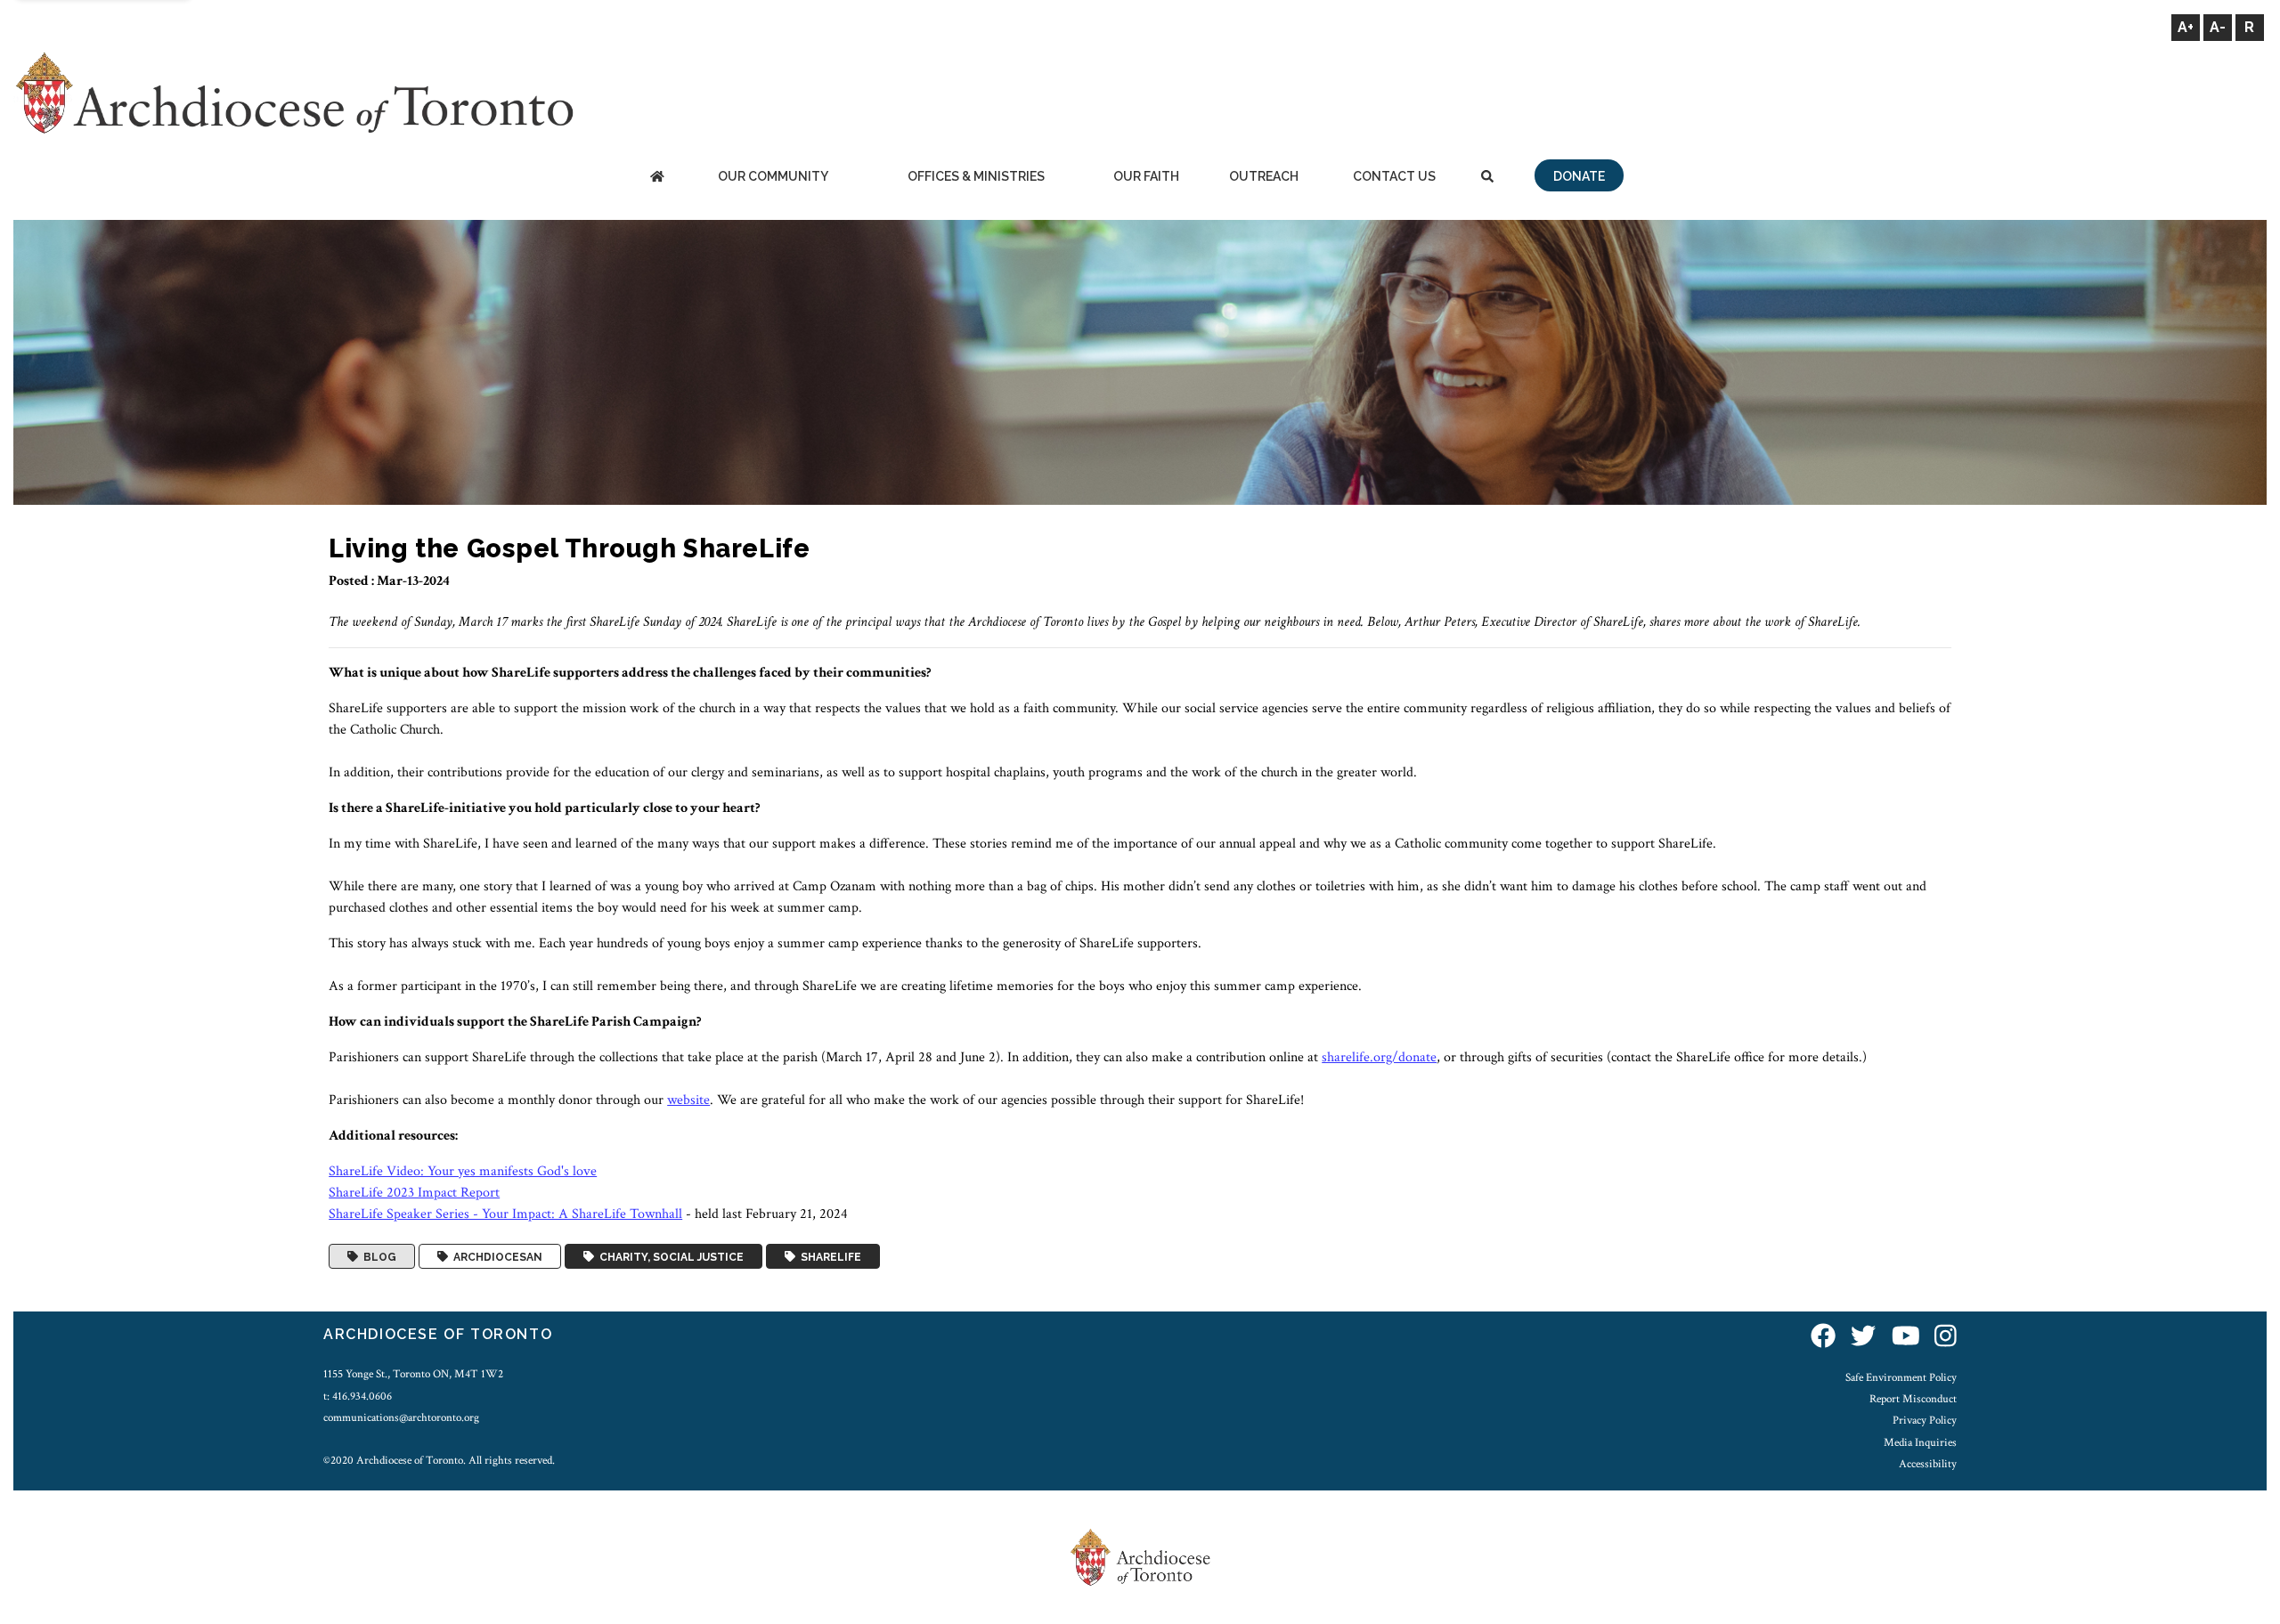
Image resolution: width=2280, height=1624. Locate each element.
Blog (377, 1256)
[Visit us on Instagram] (1946, 1337)
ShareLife (828, 1256)
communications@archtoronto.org (401, 1417)
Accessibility (1928, 1464)
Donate (1579, 176)
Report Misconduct (1913, 1399)
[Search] (1487, 178)
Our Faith (1146, 176)
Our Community (773, 176)
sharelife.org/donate (1379, 1057)
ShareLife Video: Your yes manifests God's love (463, 1171)
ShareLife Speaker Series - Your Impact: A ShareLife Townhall (505, 1214)
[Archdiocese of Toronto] (293, 92)
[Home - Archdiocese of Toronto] (657, 178)
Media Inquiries (1920, 1442)
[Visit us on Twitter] (1863, 1337)
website (688, 1100)
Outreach (1264, 176)
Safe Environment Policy (1901, 1377)
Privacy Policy (1925, 1420)
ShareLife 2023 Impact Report (414, 1193)
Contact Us (1394, 176)
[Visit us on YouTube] (1906, 1337)
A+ (2186, 27)
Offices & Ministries (976, 176)
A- (2218, 27)
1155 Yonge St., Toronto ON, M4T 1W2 (413, 1374)
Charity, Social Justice (669, 1256)
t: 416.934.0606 (358, 1396)
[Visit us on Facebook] (1823, 1337)
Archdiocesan (495, 1256)
